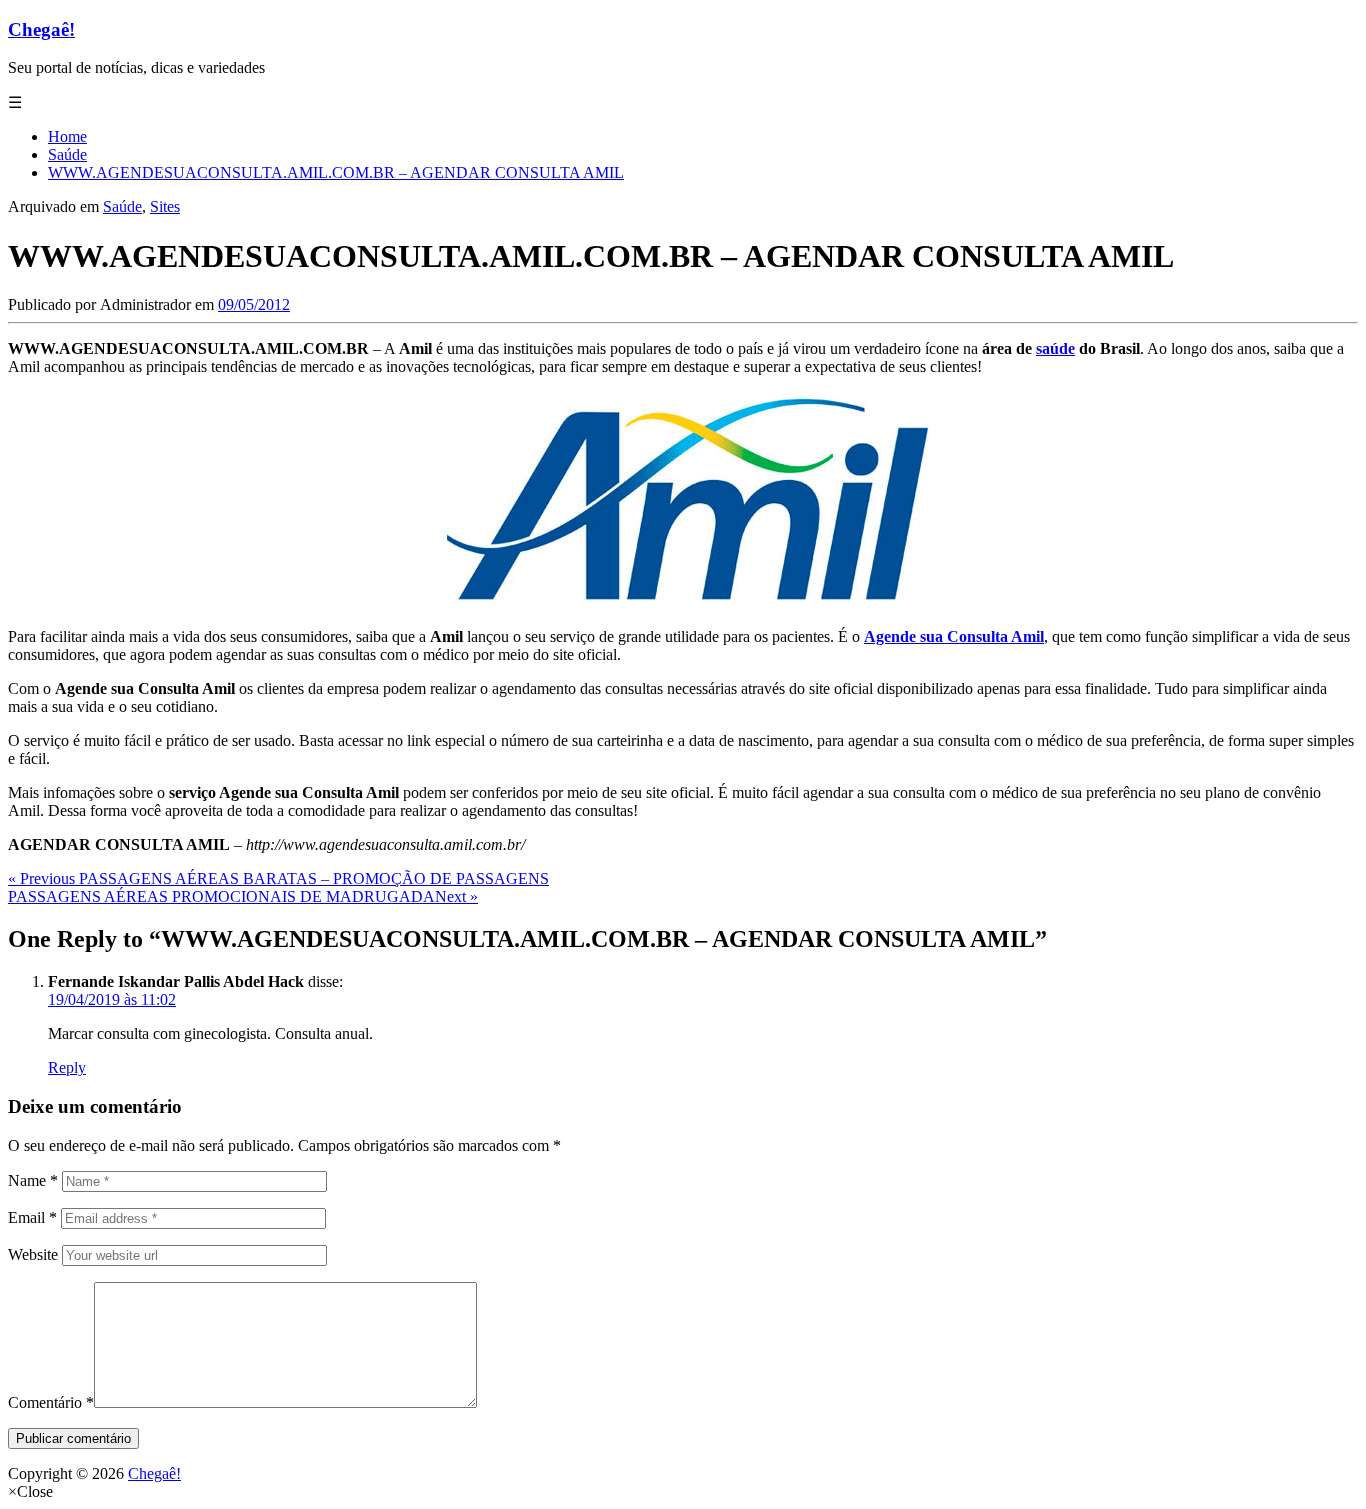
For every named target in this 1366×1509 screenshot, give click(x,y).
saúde (1055, 348)
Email (32, 1217)
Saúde (122, 206)
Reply (67, 1067)
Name (33, 1180)
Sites (165, 206)
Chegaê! (41, 29)
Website (33, 1254)
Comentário (51, 1402)
